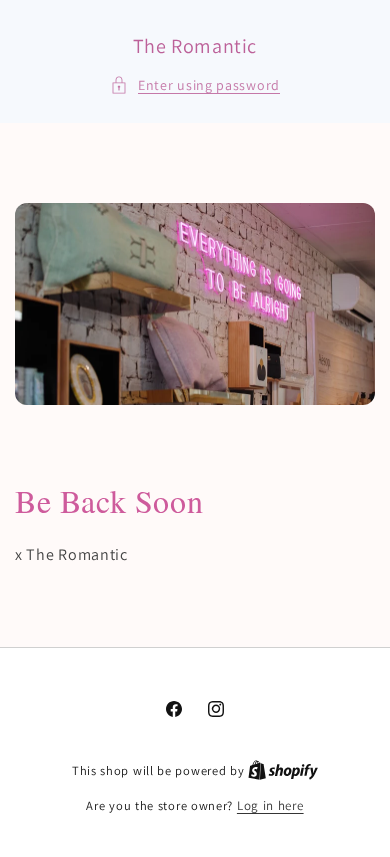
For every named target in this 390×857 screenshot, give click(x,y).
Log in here (270, 805)
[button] (195, 85)
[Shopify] (283, 770)
